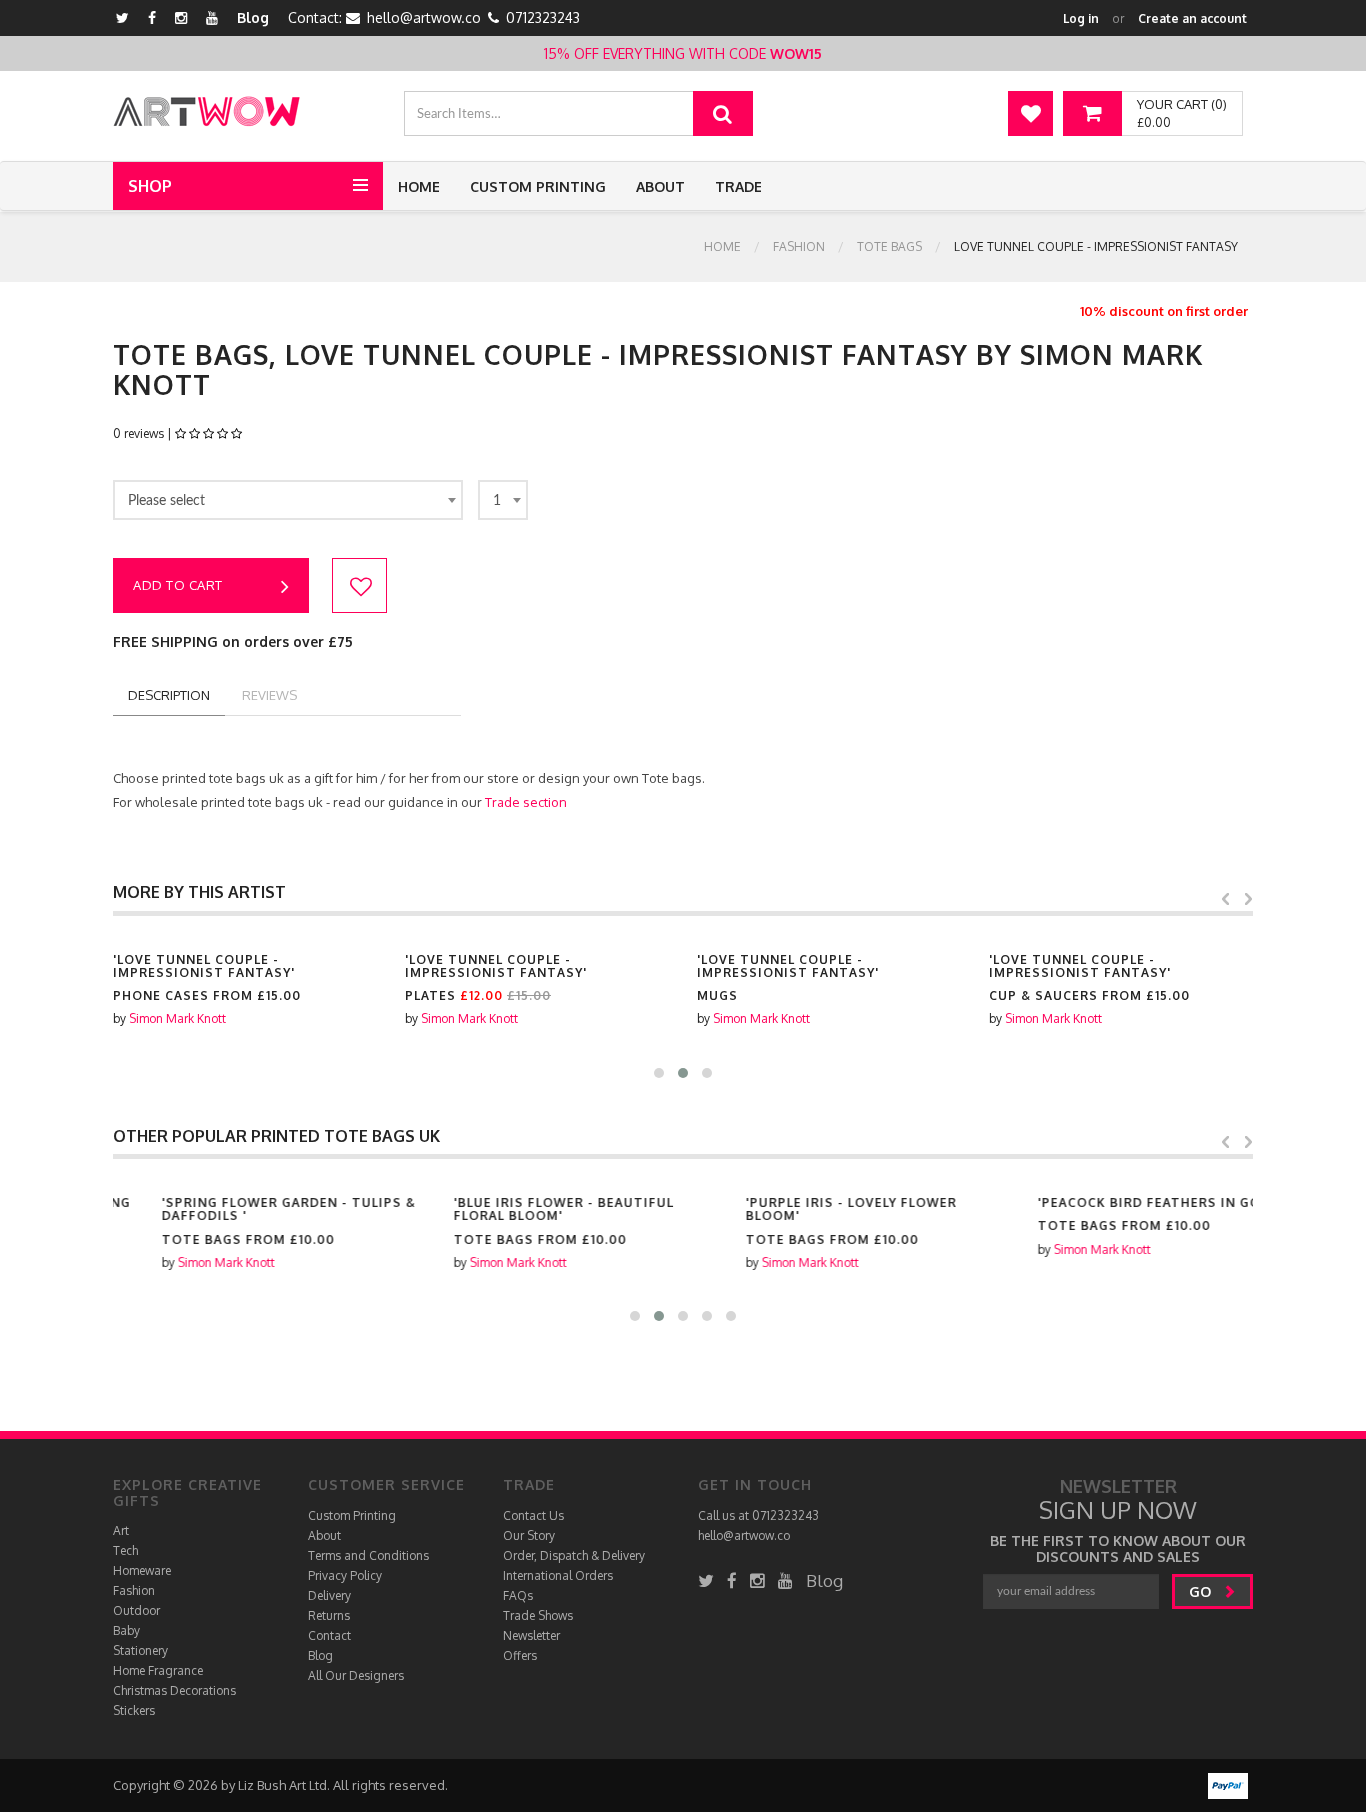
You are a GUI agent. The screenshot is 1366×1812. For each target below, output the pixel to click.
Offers (520, 1655)
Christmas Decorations (174, 1690)
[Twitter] (122, 17)
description (169, 695)
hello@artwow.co (424, 17)
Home (419, 186)
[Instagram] (181, 17)
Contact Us (533, 1515)
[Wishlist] (1030, 113)
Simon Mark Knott (177, 1018)
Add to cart (178, 585)
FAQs (518, 1595)
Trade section (526, 802)
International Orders (558, 1575)
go (1202, 1591)
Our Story (529, 1535)
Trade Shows (538, 1615)
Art (121, 1530)
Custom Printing (538, 186)
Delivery (329, 1595)
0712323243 (543, 17)
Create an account (1192, 18)
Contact (329, 1635)
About (660, 186)
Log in (1081, 18)
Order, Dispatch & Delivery (574, 1555)
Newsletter (531, 1635)
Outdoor (136, 1610)
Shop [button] (150, 186)
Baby (126, 1630)
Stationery (140, 1650)
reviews (269, 695)
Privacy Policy (345, 1575)
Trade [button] (738, 186)
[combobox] (288, 500)
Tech (125, 1550)
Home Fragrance (158, 1670)
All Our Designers (356, 1675)
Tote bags (889, 246)
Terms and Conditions (368, 1555)
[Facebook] (152, 17)
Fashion (799, 246)
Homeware (142, 1570)
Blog (253, 17)
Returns (329, 1615)
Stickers (134, 1710)
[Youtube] (212, 17)
